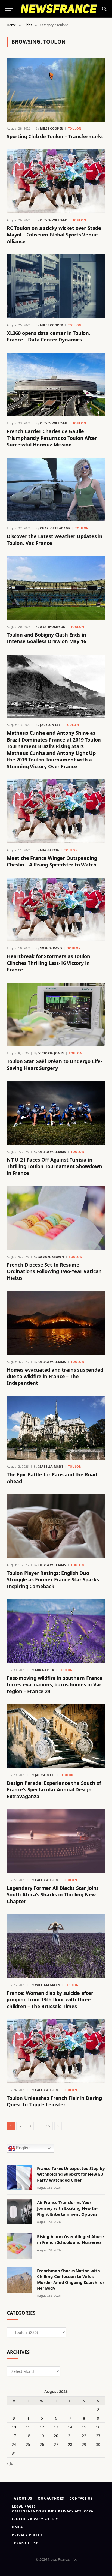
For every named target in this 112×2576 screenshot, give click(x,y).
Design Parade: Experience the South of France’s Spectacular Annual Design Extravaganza (54, 1790)
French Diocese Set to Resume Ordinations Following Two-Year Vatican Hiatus (54, 1271)
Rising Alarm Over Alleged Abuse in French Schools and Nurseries (70, 2239)
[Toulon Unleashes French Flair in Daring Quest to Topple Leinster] (56, 2051)
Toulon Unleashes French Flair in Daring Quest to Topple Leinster (54, 2101)
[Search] (104, 9)
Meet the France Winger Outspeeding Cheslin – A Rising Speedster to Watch (52, 861)
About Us (23, 2498)
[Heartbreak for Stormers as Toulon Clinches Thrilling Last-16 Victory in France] (56, 910)
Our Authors (51, 2498)
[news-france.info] (59, 9)
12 (42, 2427)
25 (28, 2444)
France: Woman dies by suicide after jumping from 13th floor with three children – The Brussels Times (50, 2000)
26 (42, 2444)
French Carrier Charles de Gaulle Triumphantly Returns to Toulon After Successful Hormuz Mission (52, 438)
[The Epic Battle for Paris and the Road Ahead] (56, 1428)
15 (48, 2126)
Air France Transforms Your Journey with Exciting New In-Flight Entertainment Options (67, 2208)
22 (84, 2436)
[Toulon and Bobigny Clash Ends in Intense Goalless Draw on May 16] (56, 588)
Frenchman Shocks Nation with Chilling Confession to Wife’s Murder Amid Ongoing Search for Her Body (71, 2279)
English (23, 2148)
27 (56, 2444)
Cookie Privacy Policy (35, 2519)
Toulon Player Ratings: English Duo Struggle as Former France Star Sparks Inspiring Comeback (53, 1580)
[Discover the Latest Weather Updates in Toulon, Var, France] (56, 490)
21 (70, 2436)
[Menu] (9, 9)
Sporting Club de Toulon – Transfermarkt (55, 136)
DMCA (17, 2527)
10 (14, 2427)
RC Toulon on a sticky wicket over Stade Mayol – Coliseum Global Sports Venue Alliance (54, 235)
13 (56, 2427)
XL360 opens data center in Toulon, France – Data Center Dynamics (49, 336)
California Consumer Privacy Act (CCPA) (53, 2511)
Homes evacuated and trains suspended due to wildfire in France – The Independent (55, 1376)
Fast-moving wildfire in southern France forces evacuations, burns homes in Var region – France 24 (55, 1685)
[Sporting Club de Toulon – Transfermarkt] (56, 90)
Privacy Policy (27, 2535)
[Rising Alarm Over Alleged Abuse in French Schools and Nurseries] (19, 2246)
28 (70, 2444)
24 (14, 2444)
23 (98, 2436)
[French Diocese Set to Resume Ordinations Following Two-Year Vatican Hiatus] (56, 1218)
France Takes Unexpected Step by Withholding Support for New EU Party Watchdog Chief (71, 2174)
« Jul (11, 2463)
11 (28, 2427)
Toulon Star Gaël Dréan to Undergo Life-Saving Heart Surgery (55, 1064)
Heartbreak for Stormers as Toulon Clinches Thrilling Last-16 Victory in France (49, 963)
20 (56, 2436)
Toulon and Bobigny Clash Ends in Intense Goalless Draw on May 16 (46, 638)
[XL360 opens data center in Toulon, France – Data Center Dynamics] (56, 286)
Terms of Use (25, 2543)
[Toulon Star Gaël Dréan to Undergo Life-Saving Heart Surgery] (56, 1015)
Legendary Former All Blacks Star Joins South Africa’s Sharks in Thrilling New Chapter (53, 1895)
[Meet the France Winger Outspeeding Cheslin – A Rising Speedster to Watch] (56, 811)
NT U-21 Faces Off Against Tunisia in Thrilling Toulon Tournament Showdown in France (55, 1166)
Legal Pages (24, 2506)
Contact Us (81, 2498)
